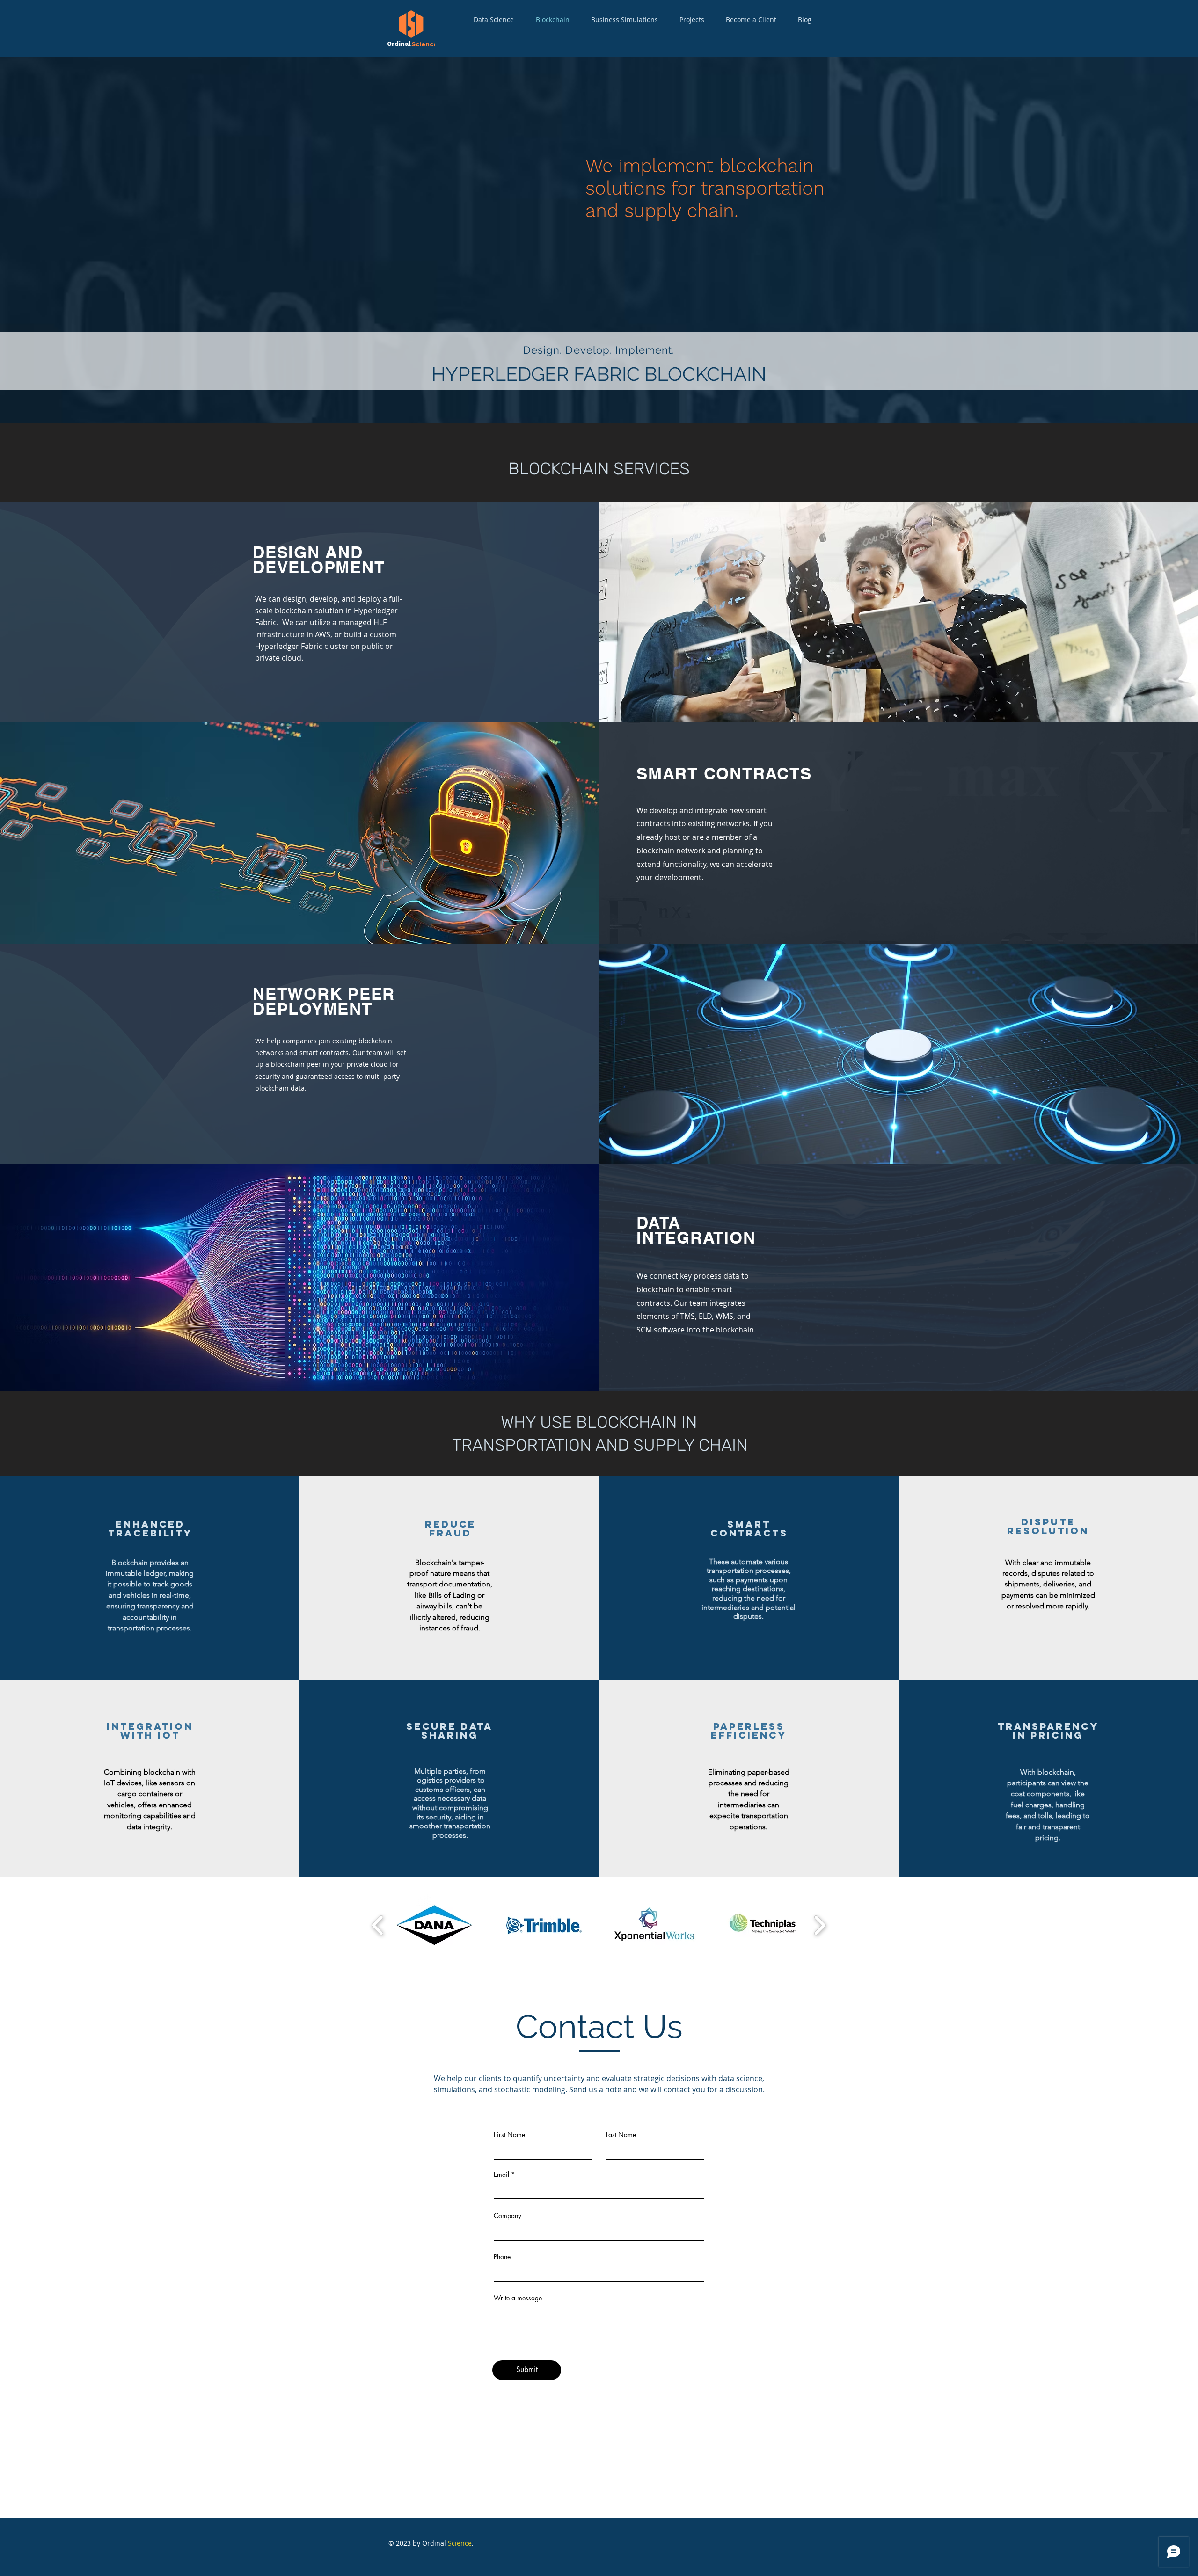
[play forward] (820, 1925)
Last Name (621, 2135)
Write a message (518, 2298)
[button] (434, 1925)
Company (508, 2216)
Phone (502, 2257)
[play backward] (378, 1925)
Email (501, 2175)
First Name (509, 2135)
